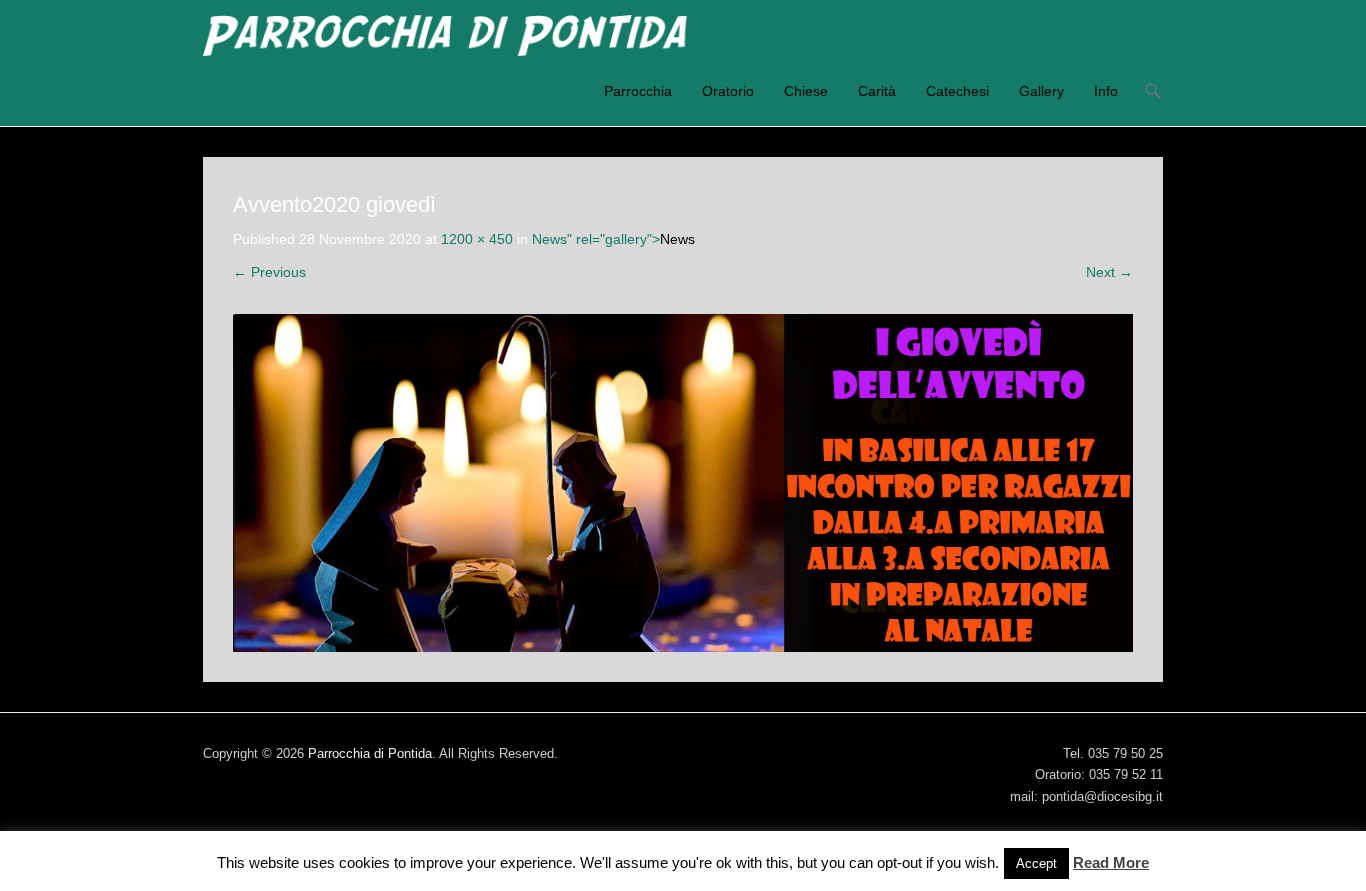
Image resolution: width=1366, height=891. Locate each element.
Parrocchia (638, 91)
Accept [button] (1036, 863)
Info (1106, 91)
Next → (1109, 272)
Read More (1111, 862)
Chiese (806, 91)
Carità (877, 91)
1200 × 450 (477, 239)
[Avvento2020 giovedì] (683, 483)
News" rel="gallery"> (613, 239)
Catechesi (957, 91)
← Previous (269, 272)
